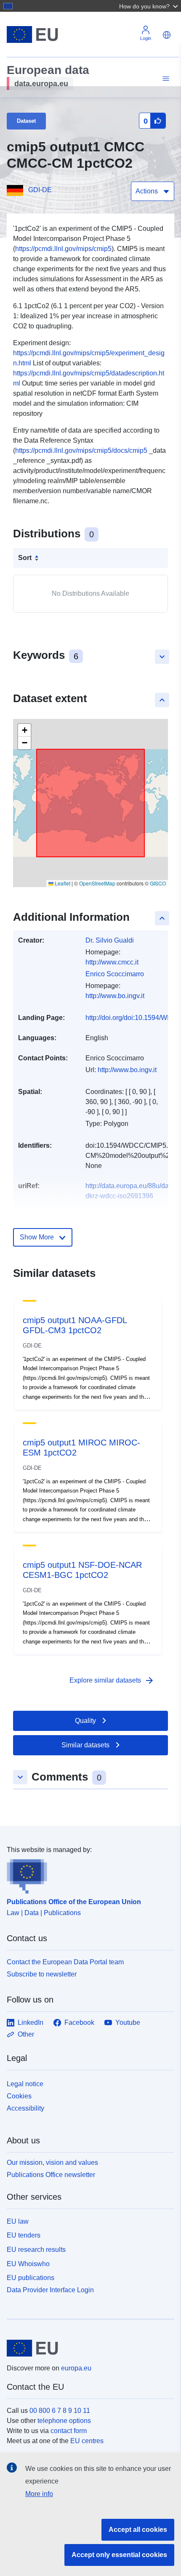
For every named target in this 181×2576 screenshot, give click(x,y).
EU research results (36, 2250)
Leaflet (62, 883)
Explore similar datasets (112, 1680)
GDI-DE (40, 190)
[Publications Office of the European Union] (87, 1874)
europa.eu (76, 2368)
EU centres (87, 2441)
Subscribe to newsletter (42, 1974)
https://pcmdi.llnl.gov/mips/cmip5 (63, 249)
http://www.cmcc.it (112, 962)
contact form (69, 2431)
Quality (85, 1721)
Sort (25, 558)
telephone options (64, 2421)
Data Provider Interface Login (50, 2290)
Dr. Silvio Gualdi (110, 940)
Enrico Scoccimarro (115, 974)
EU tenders (24, 2235)
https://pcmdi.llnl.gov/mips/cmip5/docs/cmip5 (81, 450)
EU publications (31, 2278)
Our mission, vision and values (52, 2163)
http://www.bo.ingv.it (115, 996)
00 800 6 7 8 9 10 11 (60, 2411)
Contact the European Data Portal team (65, 1962)
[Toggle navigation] (165, 79)
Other (26, 2034)
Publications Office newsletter (51, 2175)
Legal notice (25, 2084)
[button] (149, 6)
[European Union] (87, 2348)
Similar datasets (85, 1745)
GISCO (158, 883)
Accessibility (25, 2108)
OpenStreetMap (97, 883)
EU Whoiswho (28, 2264)
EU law (18, 2221)
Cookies (19, 2096)
